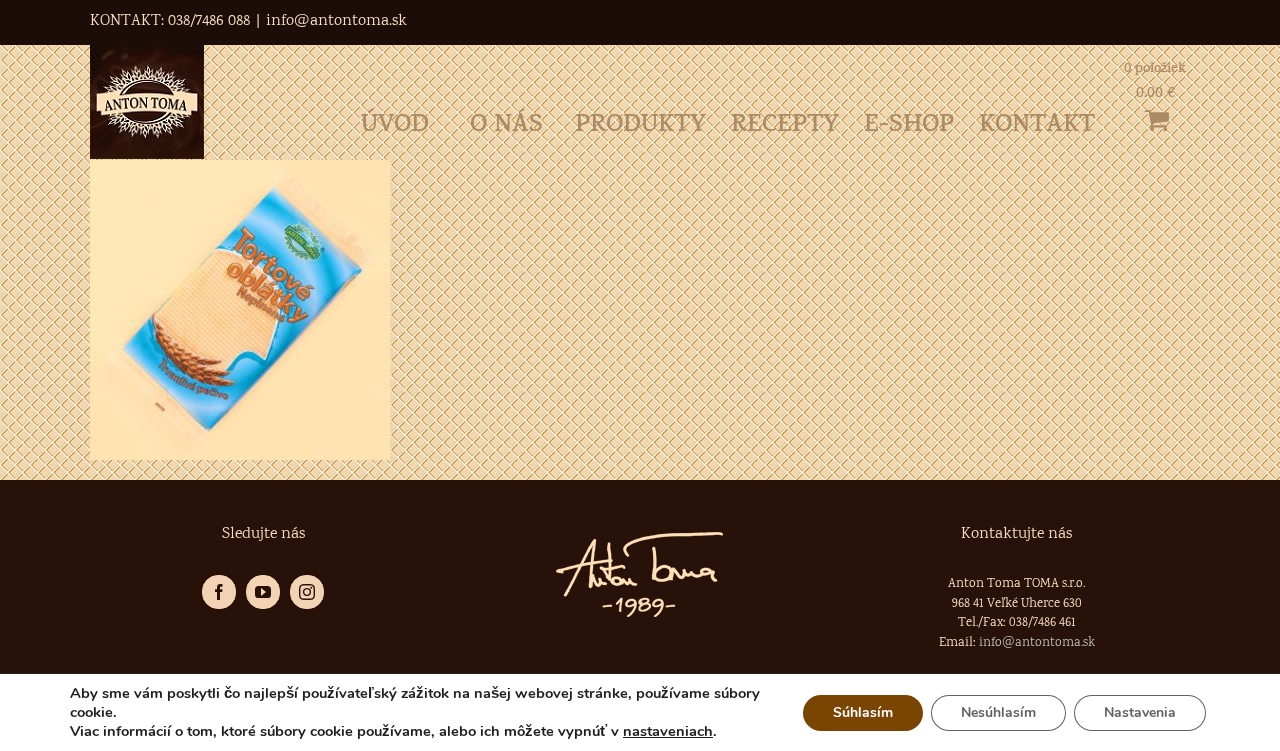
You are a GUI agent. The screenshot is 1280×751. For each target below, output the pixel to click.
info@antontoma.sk (336, 21)
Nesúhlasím (998, 712)
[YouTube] (263, 592)
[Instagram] (307, 592)
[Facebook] (219, 592)
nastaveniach (668, 731)
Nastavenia (1140, 712)
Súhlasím (863, 712)
